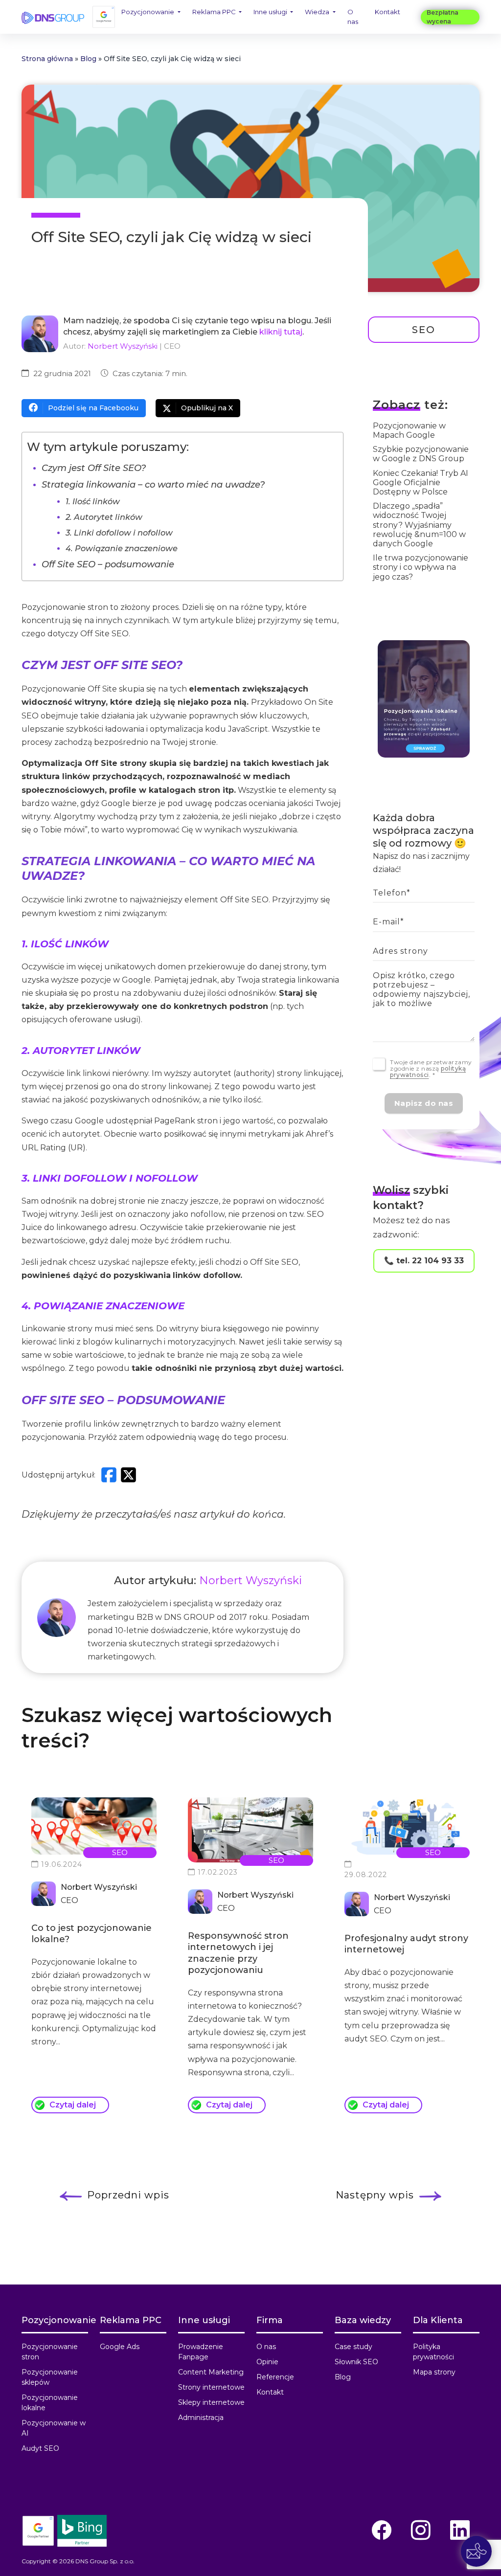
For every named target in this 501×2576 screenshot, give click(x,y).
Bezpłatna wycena (443, 17)
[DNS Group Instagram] (421, 2530)
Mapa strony (434, 2372)
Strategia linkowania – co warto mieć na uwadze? (153, 485)
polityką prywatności (428, 1072)
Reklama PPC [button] (215, 12)
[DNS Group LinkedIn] (460, 2530)
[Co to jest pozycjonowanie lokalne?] (94, 1826)
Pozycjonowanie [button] (148, 12)
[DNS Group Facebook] (382, 2530)
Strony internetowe (211, 2387)
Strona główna (47, 59)
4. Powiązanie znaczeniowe (122, 548)
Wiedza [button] (318, 12)
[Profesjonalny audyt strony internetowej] (407, 1826)
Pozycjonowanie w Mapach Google (409, 430)
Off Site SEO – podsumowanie (108, 564)
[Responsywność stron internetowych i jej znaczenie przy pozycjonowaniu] (250, 1830)
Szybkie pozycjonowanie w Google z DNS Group (421, 454)
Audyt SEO (40, 2448)
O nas (353, 17)
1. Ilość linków (93, 501)
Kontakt (387, 12)
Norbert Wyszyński (123, 346)
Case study (353, 2347)
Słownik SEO (356, 2362)
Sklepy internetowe (211, 2402)
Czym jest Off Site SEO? (94, 468)
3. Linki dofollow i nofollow (119, 533)
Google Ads (120, 2347)
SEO (424, 330)
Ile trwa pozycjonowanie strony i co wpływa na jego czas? (421, 567)
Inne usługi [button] (271, 12)
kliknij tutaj (281, 332)
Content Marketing (211, 2372)
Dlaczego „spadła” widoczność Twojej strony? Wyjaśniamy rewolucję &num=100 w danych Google (419, 525)
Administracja (201, 2418)
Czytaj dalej (73, 2105)
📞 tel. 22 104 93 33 (424, 1261)
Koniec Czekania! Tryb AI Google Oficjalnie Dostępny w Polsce (421, 482)
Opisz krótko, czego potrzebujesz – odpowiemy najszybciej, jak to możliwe (421, 990)
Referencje (275, 2377)
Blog (88, 59)
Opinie (267, 2362)
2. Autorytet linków (104, 517)
